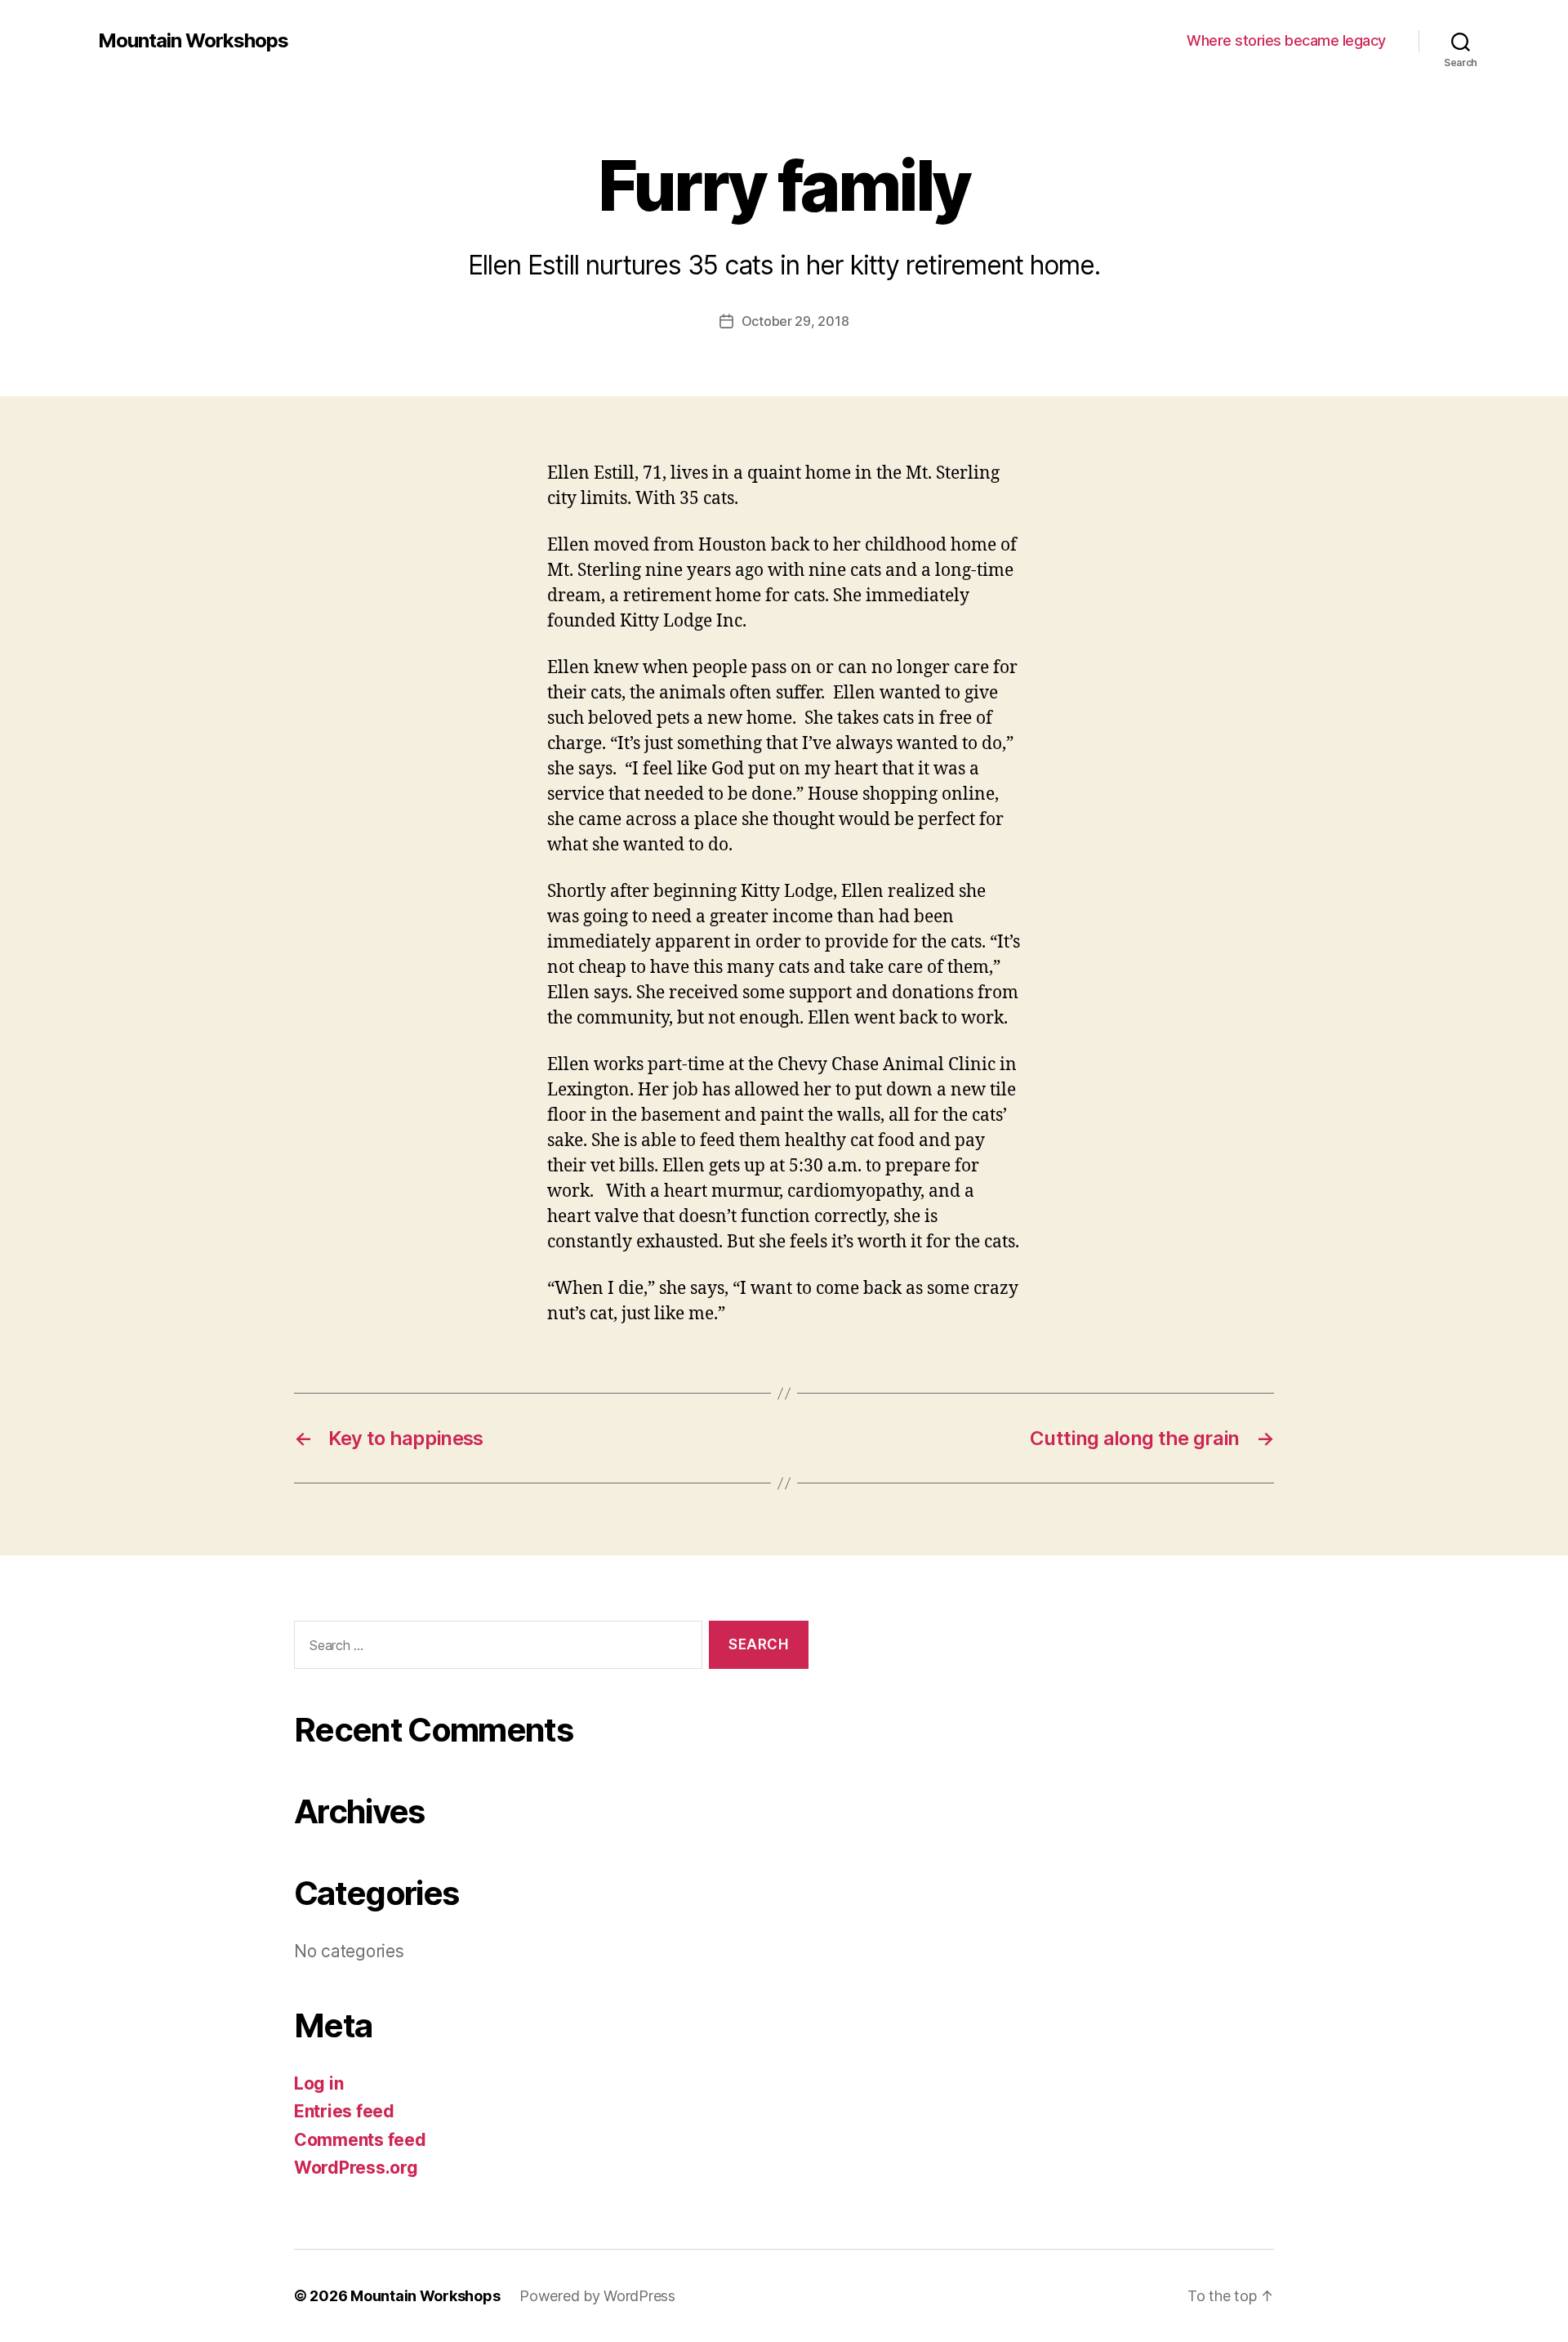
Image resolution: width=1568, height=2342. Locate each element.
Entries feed (344, 2111)
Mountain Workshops (193, 41)
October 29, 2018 (795, 321)
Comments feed (360, 2140)
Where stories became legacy (1286, 40)
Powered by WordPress (597, 2296)
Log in (318, 2083)
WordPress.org (356, 2168)
